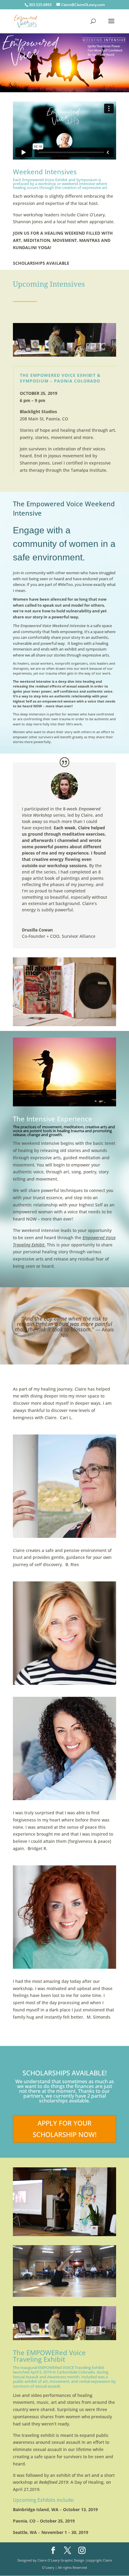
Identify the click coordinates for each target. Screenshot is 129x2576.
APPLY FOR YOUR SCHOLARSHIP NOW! (65, 2128)
